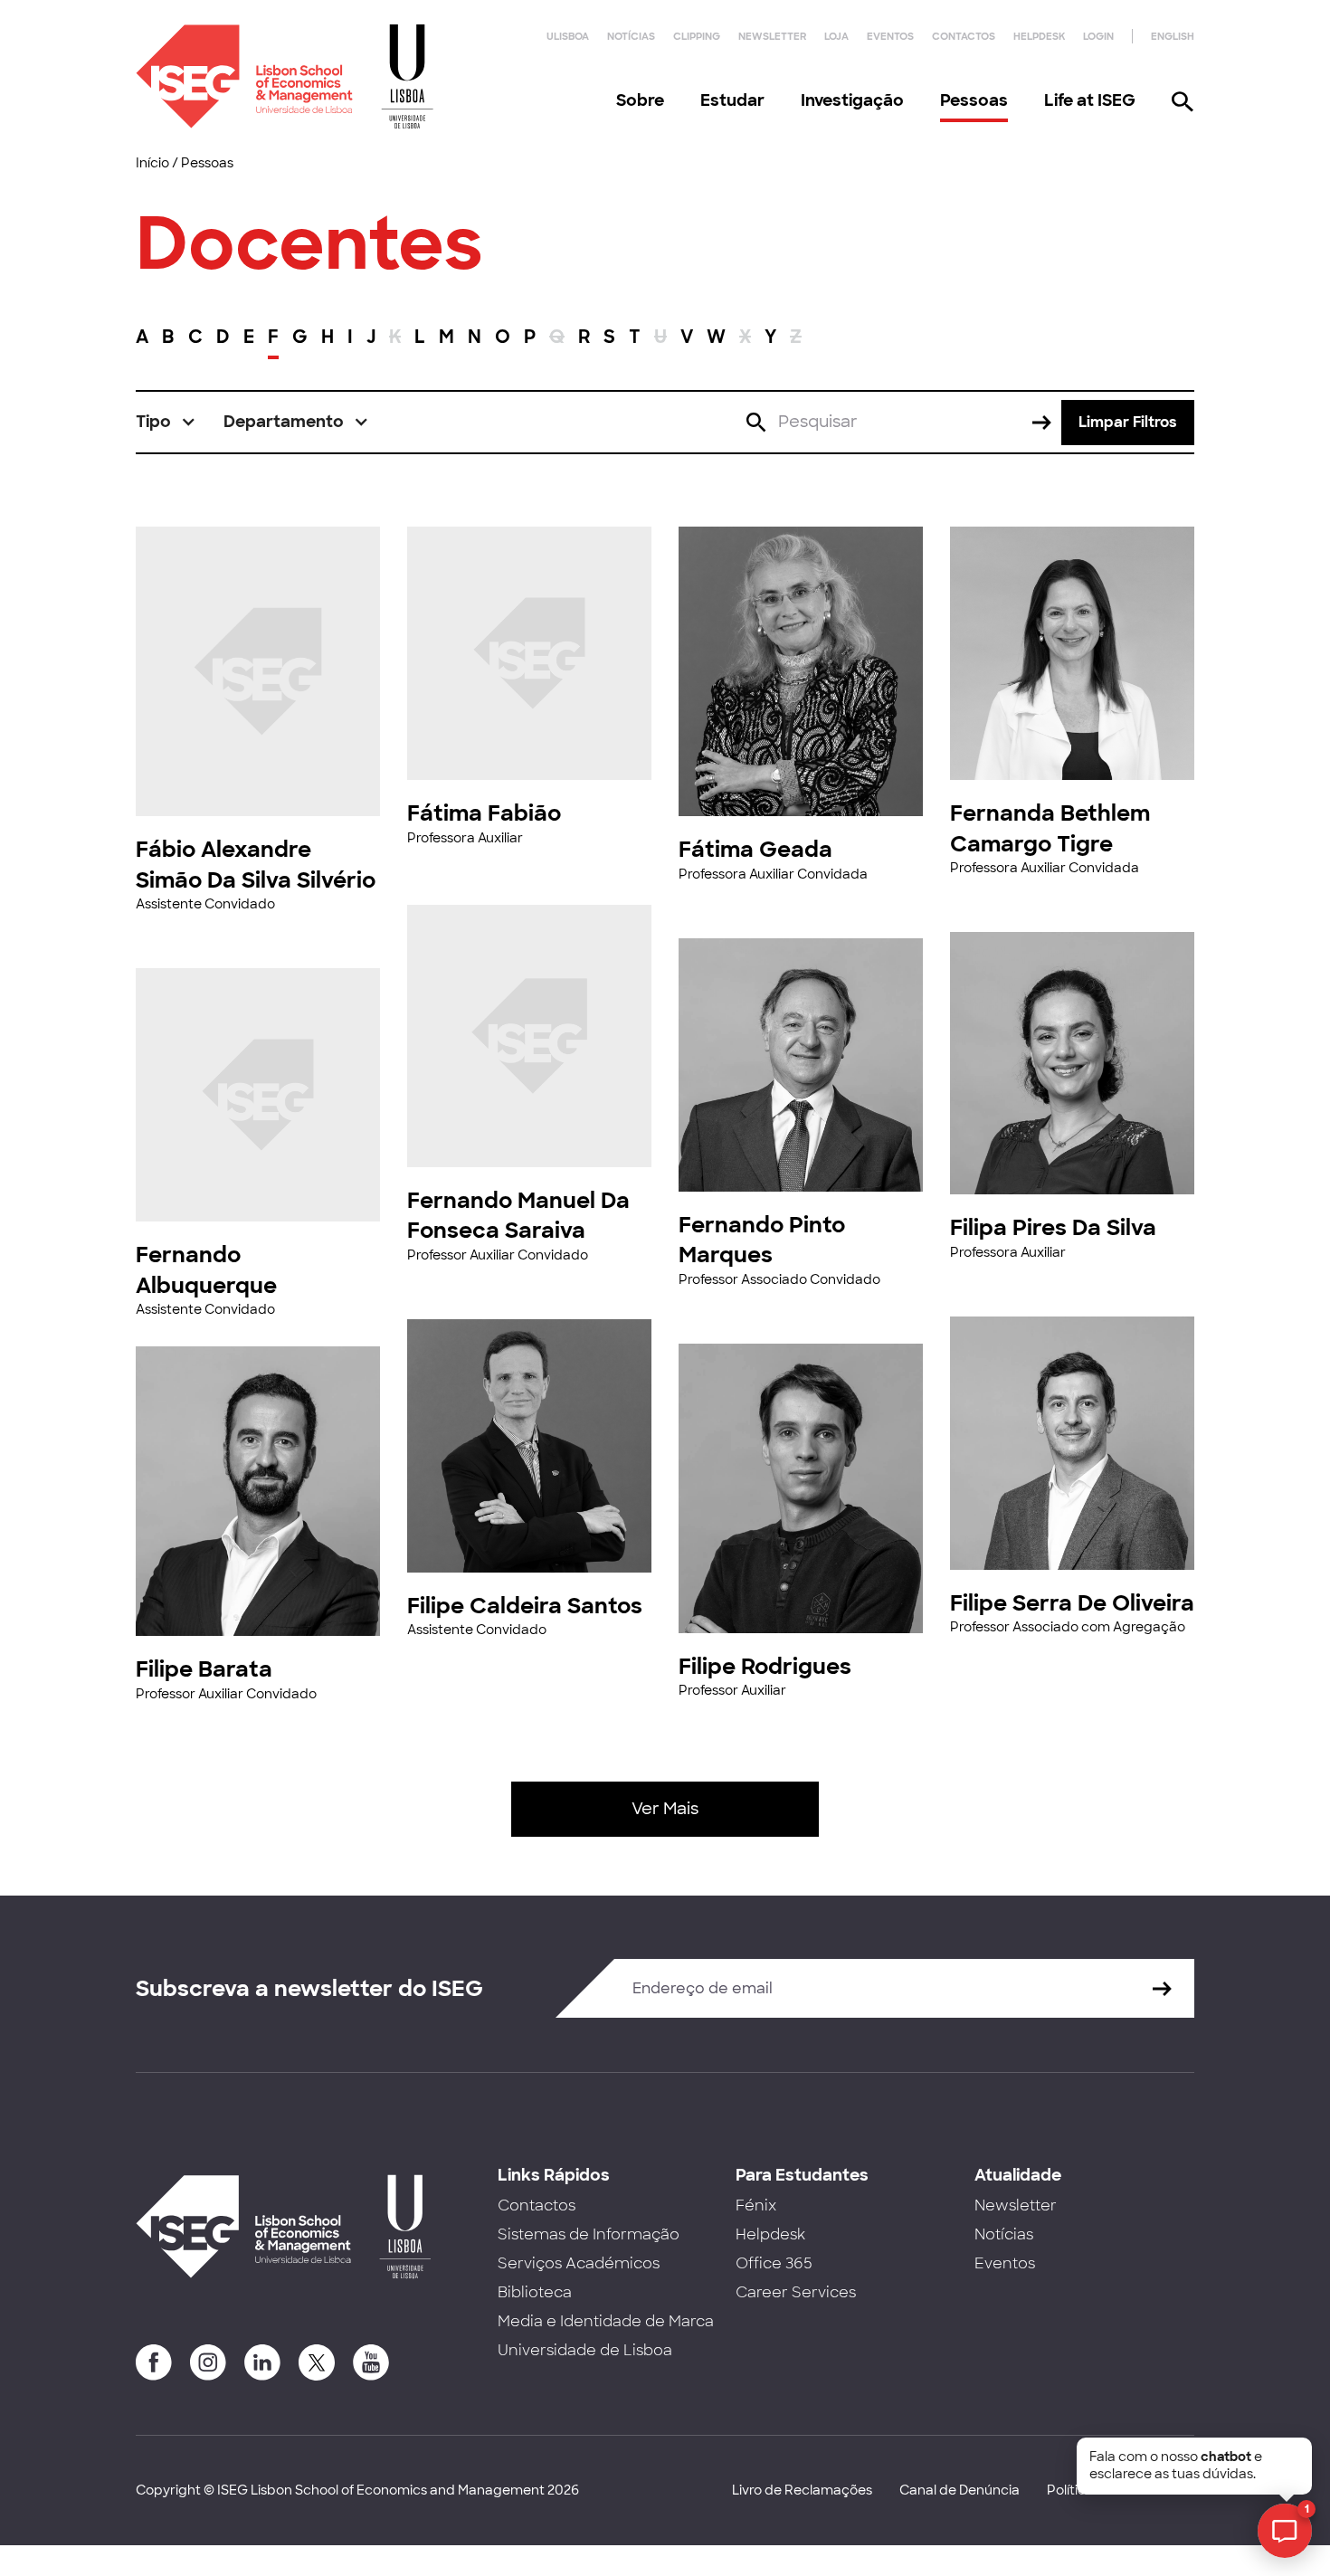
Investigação (852, 100)
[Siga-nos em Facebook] (154, 2362)
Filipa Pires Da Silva (1053, 1227)
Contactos (964, 36)
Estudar (732, 100)
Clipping (697, 36)
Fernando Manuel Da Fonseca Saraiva (518, 1216)
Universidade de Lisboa (585, 2350)
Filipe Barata (204, 1669)
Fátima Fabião (484, 813)
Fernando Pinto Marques (762, 1240)
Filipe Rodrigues (765, 1666)
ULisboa (568, 36)
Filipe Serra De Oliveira (1072, 1603)
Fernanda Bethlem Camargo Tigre (1050, 828)
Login (1098, 36)
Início (152, 163)
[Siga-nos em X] (317, 2362)
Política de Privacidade (1121, 2490)
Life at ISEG (1090, 100)
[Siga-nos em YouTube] (371, 2362)
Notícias (631, 36)
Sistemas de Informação (589, 2234)
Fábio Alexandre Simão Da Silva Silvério (256, 865)
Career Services (796, 2292)
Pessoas (974, 100)
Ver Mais (665, 1809)
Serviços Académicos (579, 2263)
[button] (166, 422)
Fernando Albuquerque (206, 1270)
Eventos (890, 36)
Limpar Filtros (1128, 422)
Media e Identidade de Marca (606, 2321)
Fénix (756, 2205)
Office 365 (774, 2263)
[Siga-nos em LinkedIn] (262, 2362)
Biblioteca (535, 2292)
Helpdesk (1039, 36)
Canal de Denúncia (959, 2490)
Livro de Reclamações (802, 2490)
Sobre (640, 100)
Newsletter (772, 36)
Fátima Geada (755, 849)
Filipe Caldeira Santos (525, 1606)
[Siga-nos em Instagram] (208, 2362)
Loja (836, 36)
